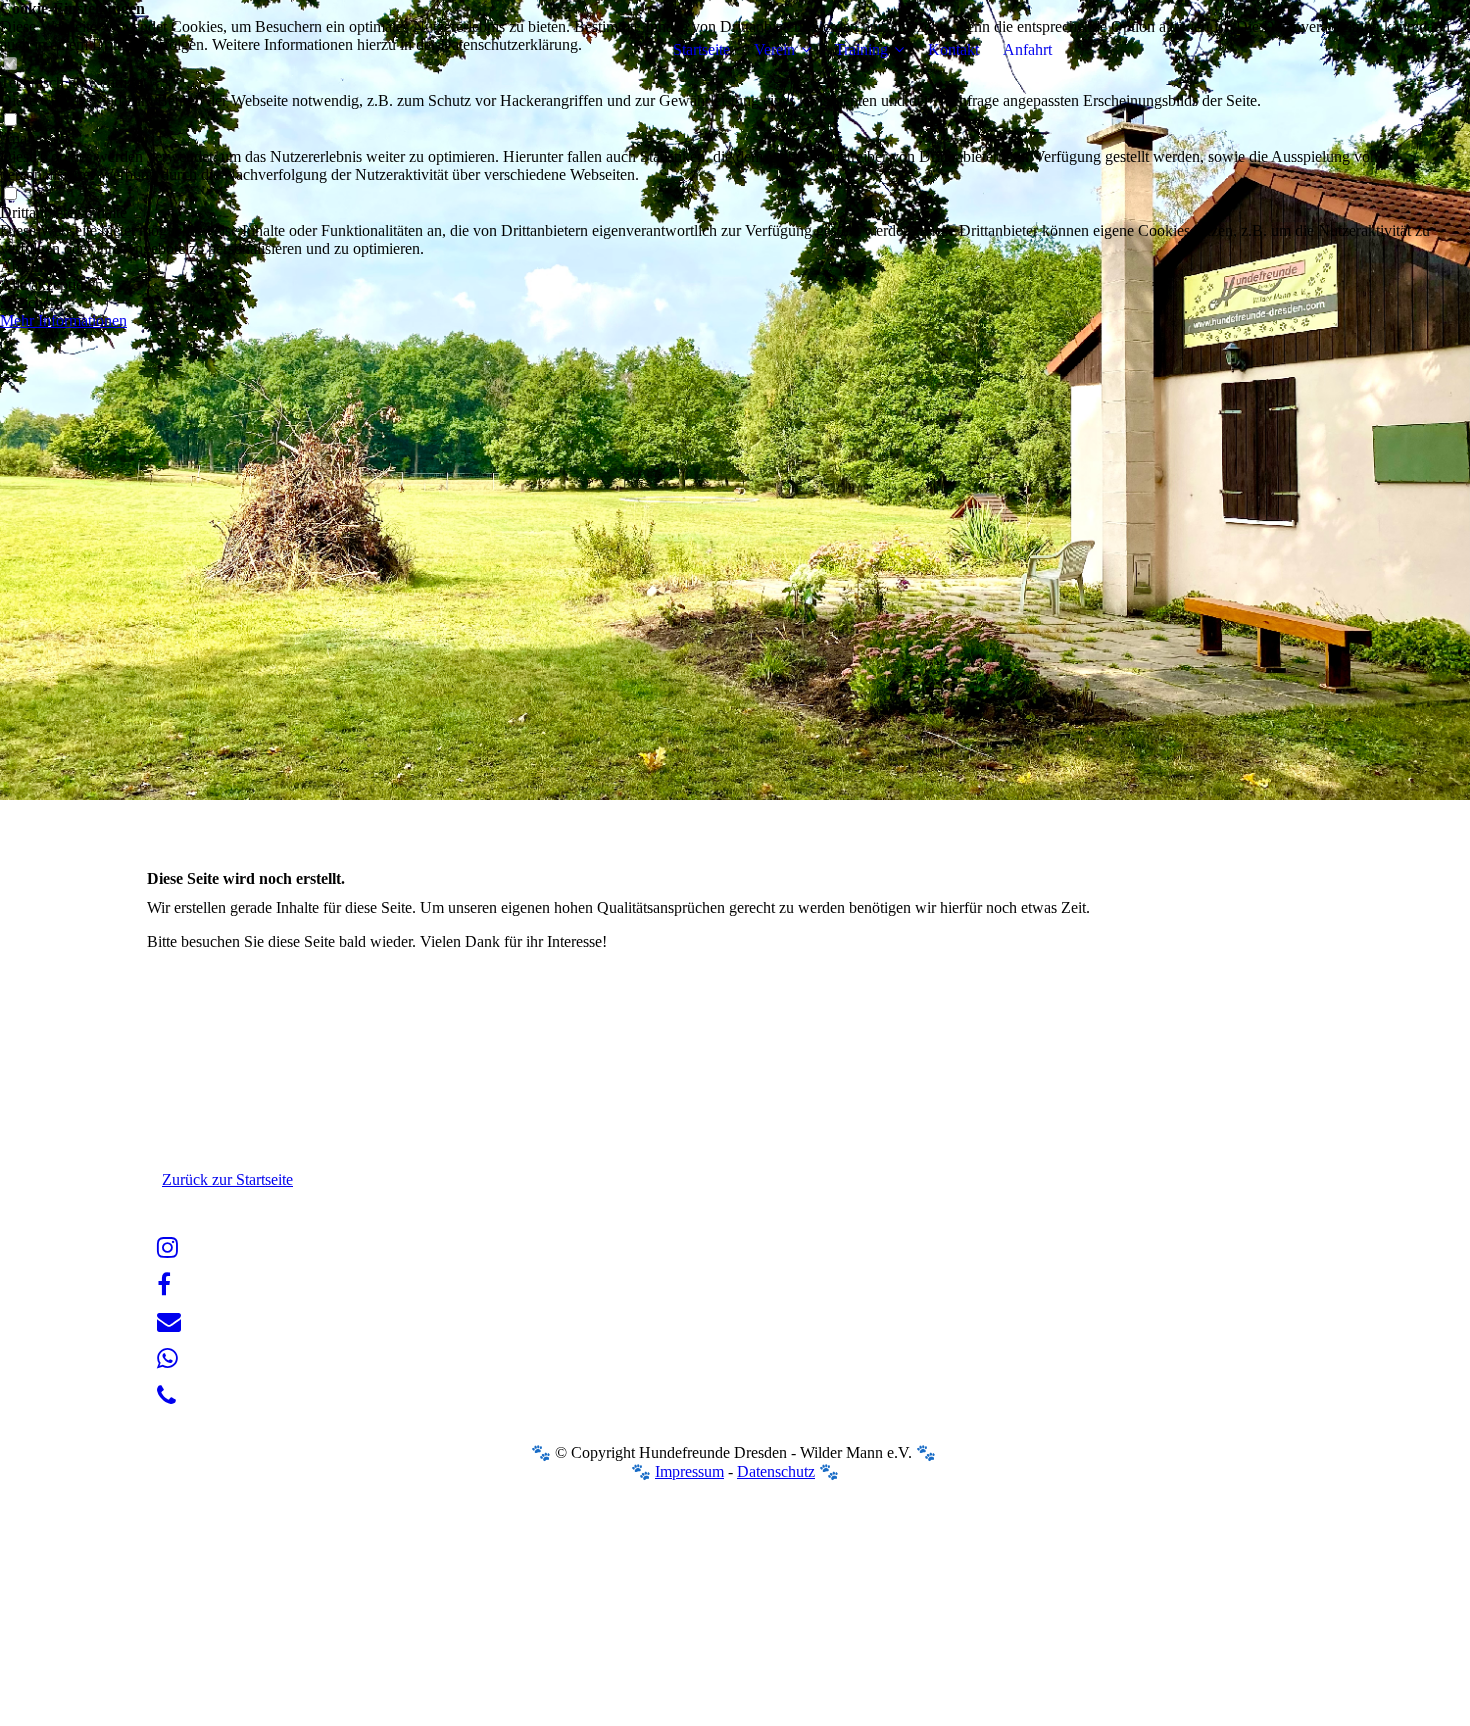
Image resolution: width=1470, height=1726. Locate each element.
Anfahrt (1027, 49)
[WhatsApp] (167, 1359)
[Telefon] (166, 1396)
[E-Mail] (169, 1322)
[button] (735, 267)
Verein (774, 49)
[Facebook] (164, 1285)
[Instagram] (167, 1248)
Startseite (701, 49)
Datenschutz (776, 1471)
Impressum (689, 1471)
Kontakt (953, 49)
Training (861, 49)
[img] (272, 50)
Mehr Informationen (63, 320)
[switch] (10, 120)
